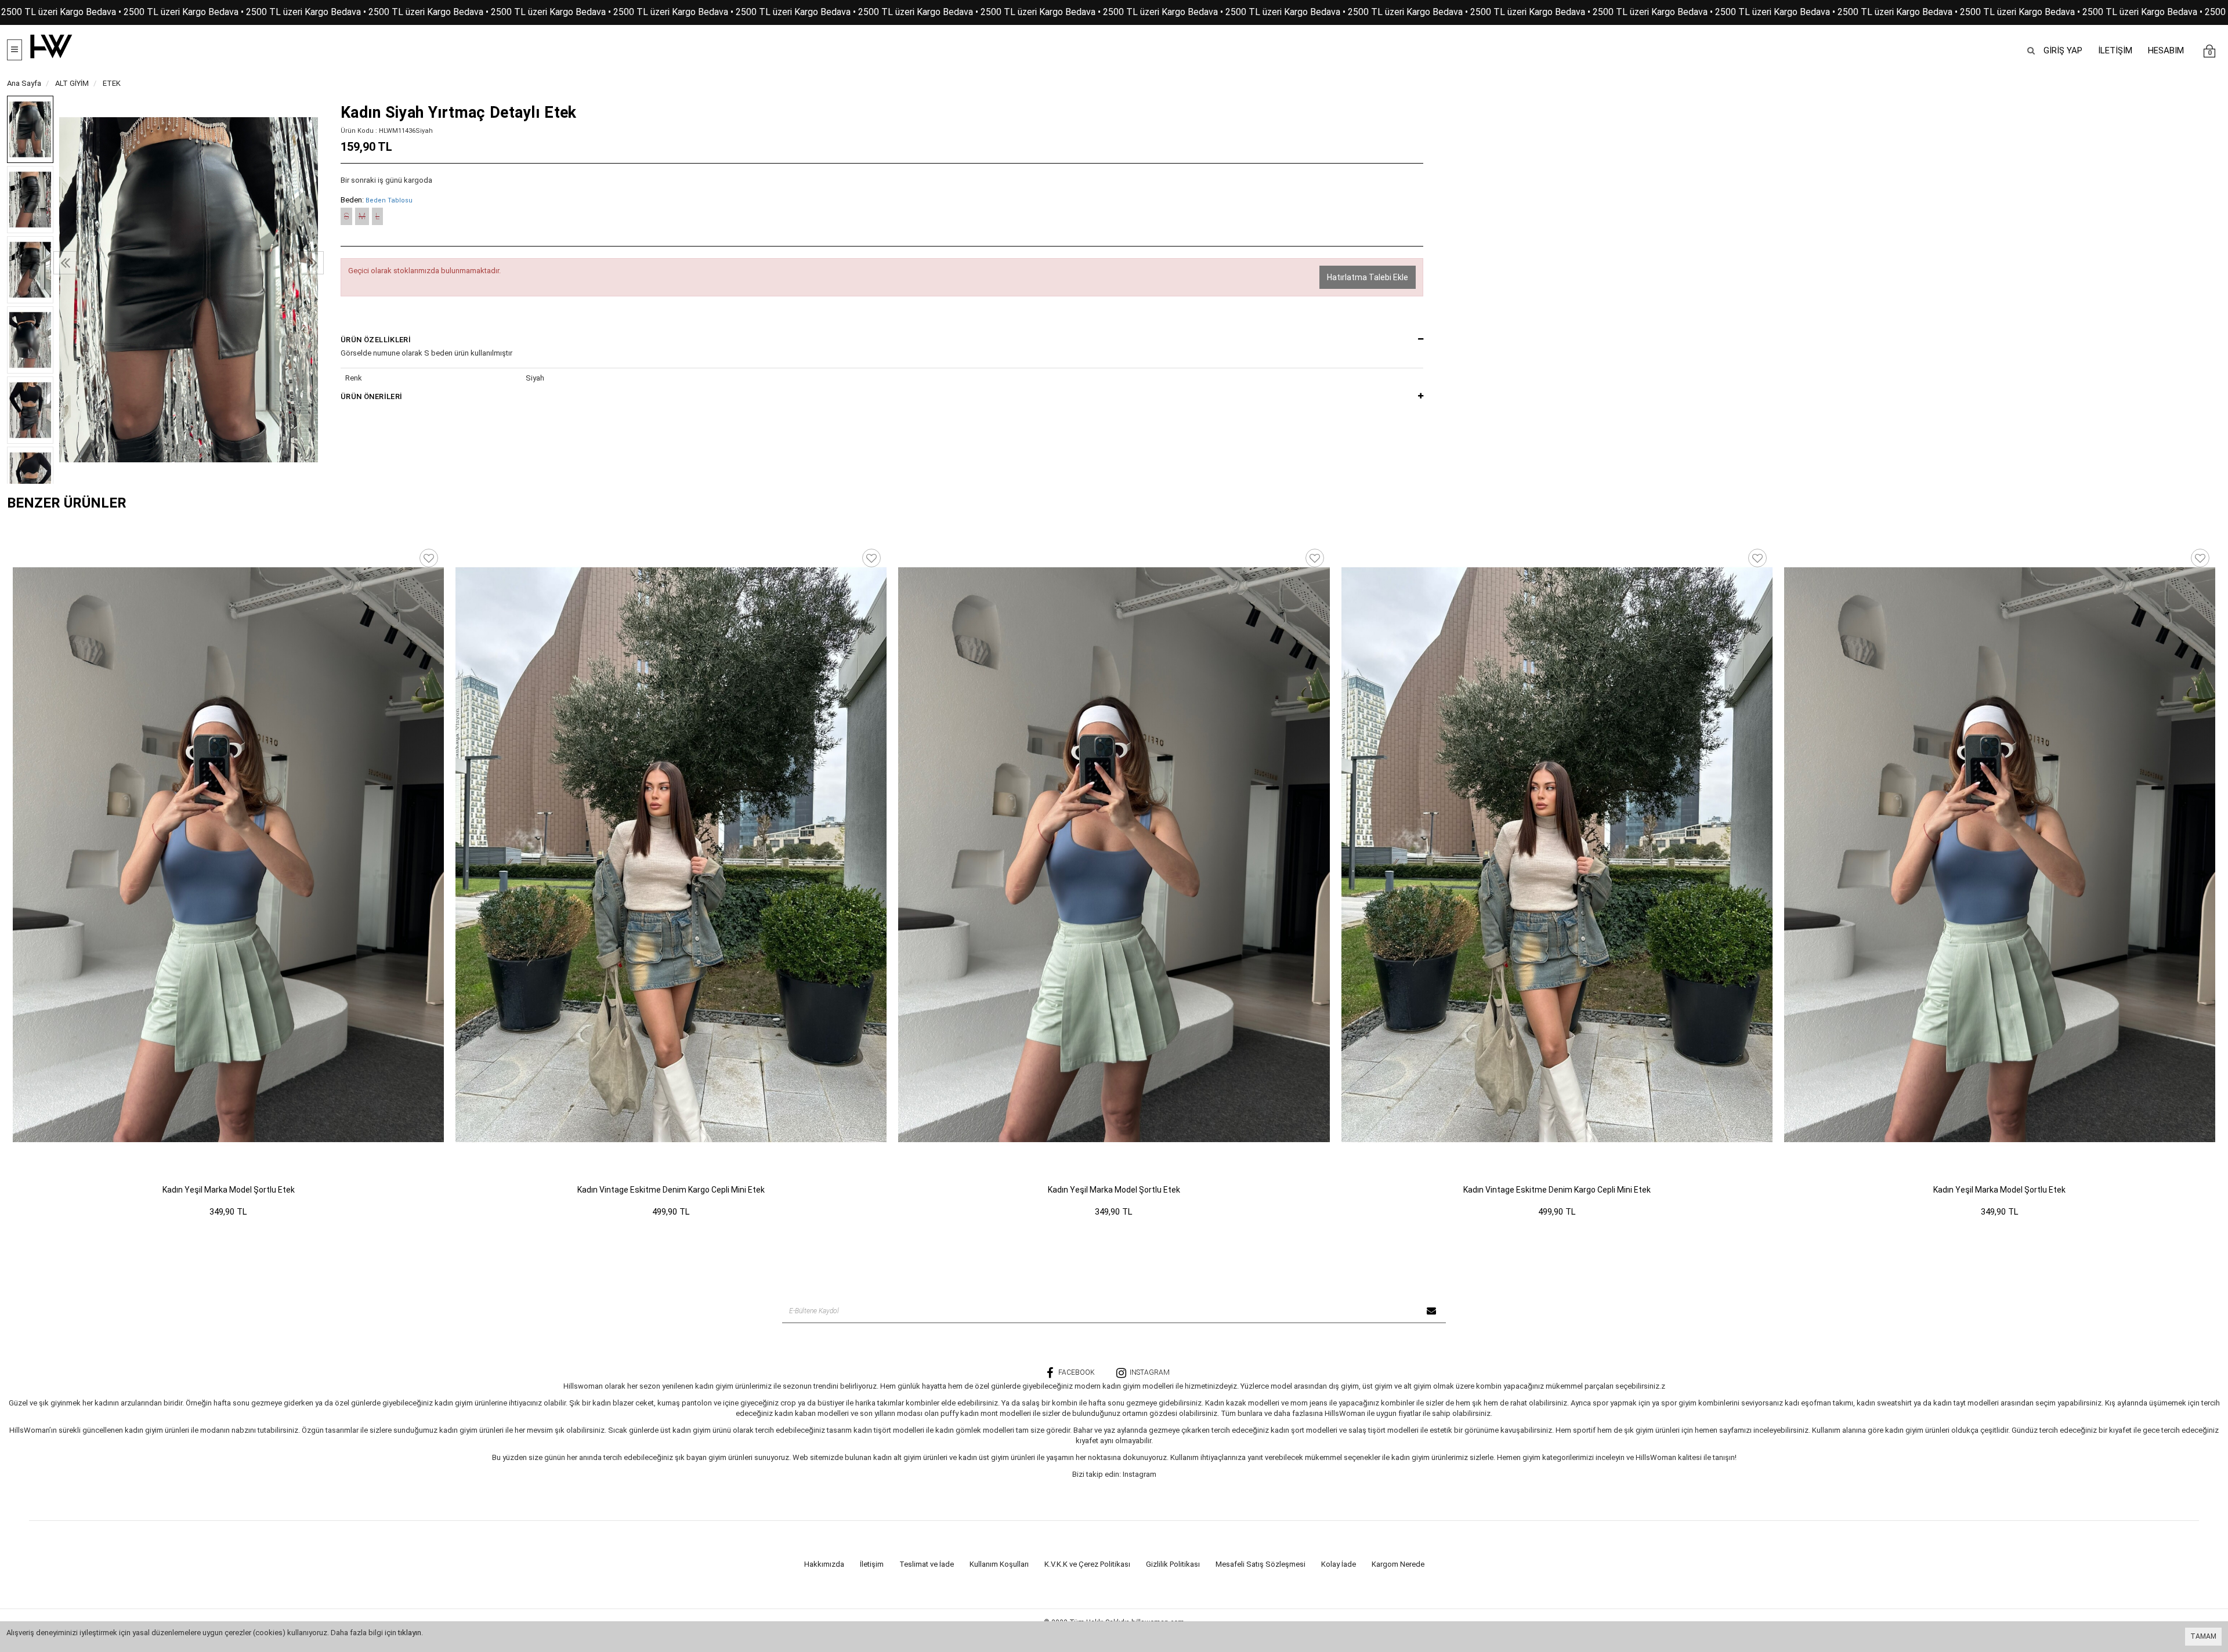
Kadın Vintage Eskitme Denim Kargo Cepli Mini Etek (671, 1190)
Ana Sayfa (24, 83)
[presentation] (65, 263)
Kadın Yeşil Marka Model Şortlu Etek (229, 1190)
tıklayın (410, 1633)
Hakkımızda (824, 1564)
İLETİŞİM (2115, 50)
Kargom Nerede (1398, 1564)
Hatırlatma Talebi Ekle (1368, 277)
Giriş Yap (2063, 50)
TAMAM (2203, 1636)
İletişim (872, 1564)
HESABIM (2166, 50)
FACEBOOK (1077, 1372)
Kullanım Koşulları (999, 1564)
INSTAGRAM (1150, 1372)
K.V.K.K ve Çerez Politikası (1087, 1564)
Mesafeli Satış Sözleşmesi (1261, 1564)
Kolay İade (1339, 1564)
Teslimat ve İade (927, 1564)
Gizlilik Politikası (1173, 1564)
